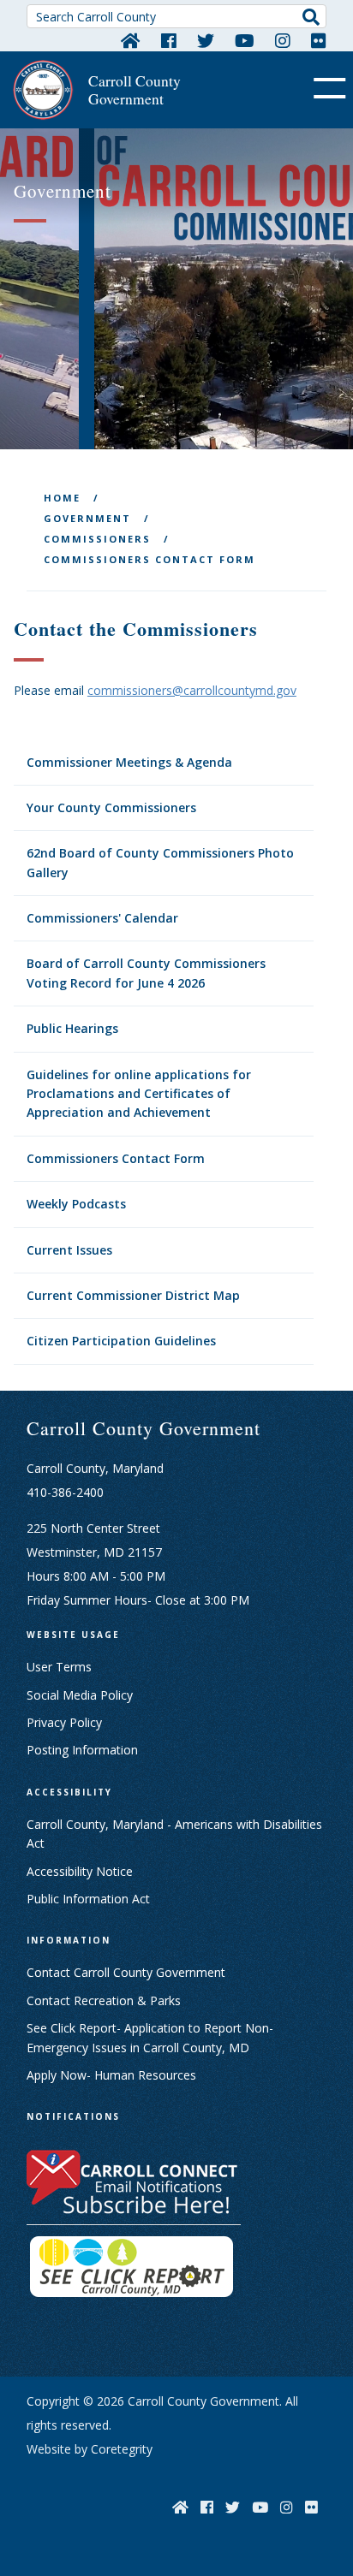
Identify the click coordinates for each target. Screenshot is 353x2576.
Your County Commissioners (111, 807)
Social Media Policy (80, 1695)
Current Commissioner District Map (133, 1295)
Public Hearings (72, 1028)
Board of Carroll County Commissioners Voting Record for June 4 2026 (146, 973)
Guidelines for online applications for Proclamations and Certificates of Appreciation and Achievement (139, 1094)
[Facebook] (169, 40)
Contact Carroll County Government (126, 1972)
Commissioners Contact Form (116, 1158)
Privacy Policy (64, 1722)
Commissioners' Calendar (102, 918)
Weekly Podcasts (76, 1204)
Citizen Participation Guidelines (121, 1341)
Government (87, 518)
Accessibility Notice (80, 1871)
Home (62, 498)
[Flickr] (319, 40)
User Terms (59, 1667)
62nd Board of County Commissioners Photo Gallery (160, 862)
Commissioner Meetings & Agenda (129, 762)
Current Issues (69, 1250)
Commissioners (97, 539)
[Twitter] (206, 40)
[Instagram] (283, 40)
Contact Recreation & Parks (104, 2000)
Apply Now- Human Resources (111, 2075)
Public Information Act (88, 1899)
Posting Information (82, 1750)
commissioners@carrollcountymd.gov (192, 690)
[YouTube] (245, 40)
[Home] (131, 40)
